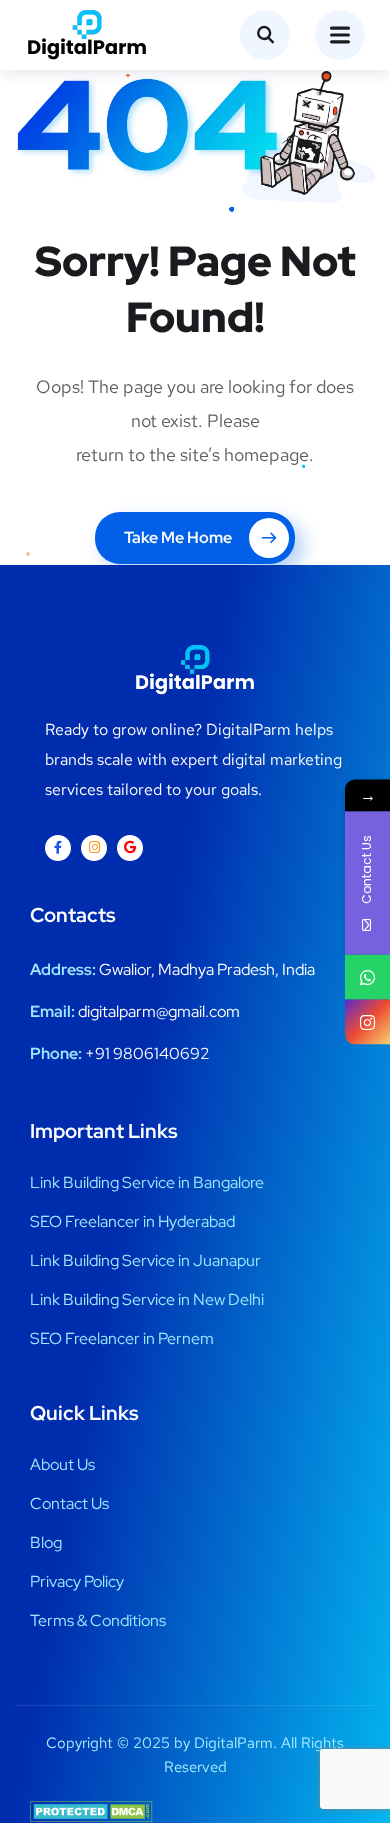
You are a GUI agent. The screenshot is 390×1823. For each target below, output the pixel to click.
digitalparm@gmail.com (159, 1011)
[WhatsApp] (367, 976)
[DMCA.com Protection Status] (91, 1810)
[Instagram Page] (367, 1021)
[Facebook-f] (58, 848)
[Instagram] (94, 848)
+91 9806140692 (147, 1053)
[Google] (130, 848)
